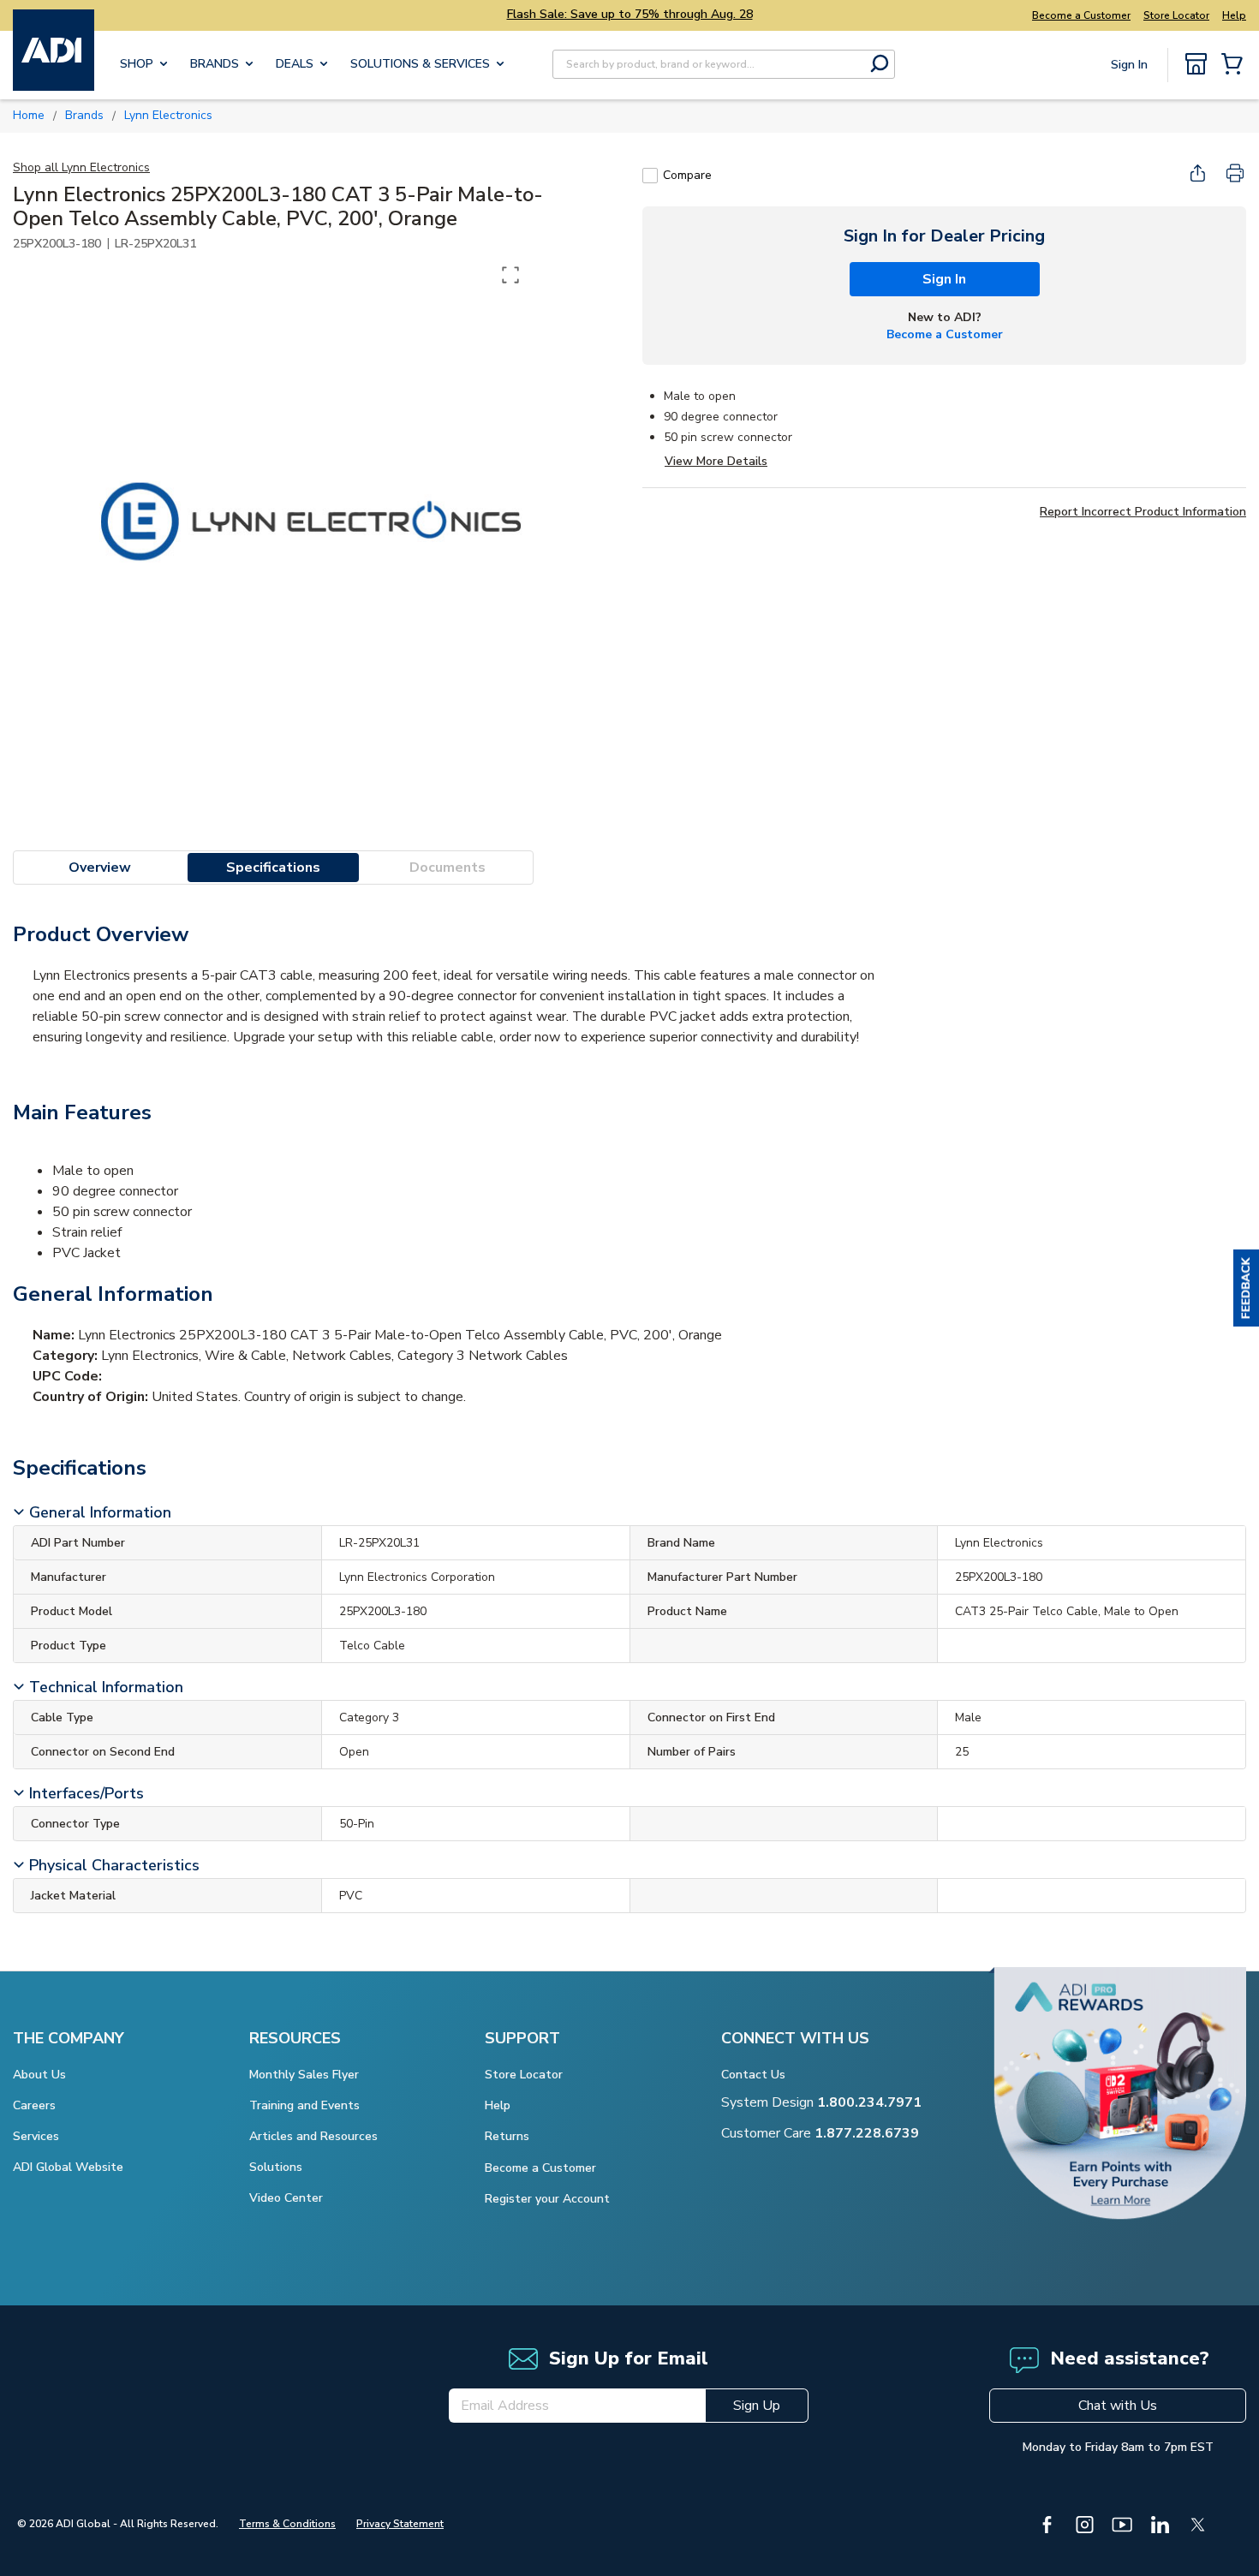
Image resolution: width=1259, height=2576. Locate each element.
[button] (1246, 1288)
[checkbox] (650, 176)
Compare (687, 175)
